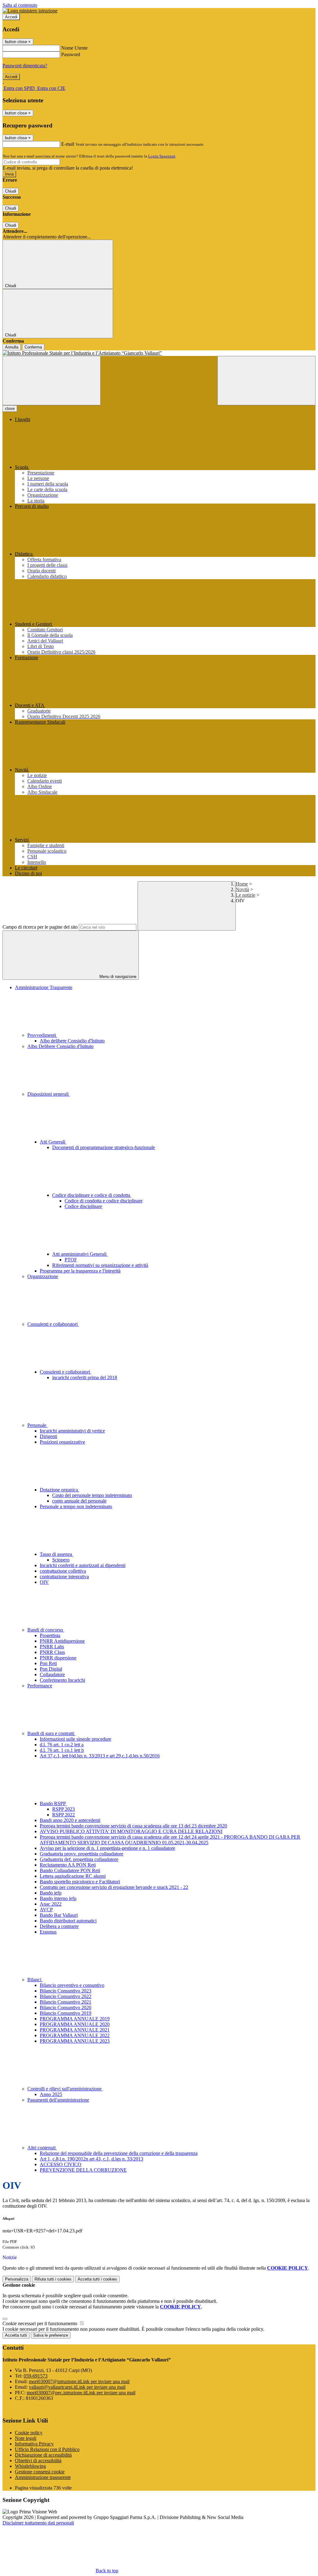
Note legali (26, 2438)
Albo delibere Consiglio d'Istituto (72, 1041)
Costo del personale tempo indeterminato (92, 1495)
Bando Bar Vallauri (59, 1915)
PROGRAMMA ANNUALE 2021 (75, 2030)
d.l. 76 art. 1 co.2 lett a (62, 1745)
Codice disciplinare (83, 1206)
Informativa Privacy (34, 2444)
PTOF (71, 1260)
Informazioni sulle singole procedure (75, 1739)
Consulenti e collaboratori (53, 1324)
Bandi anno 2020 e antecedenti (70, 1820)
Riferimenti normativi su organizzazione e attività (100, 1265)
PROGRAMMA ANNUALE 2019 (75, 2019)
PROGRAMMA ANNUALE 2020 (75, 2024)
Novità (242, 889)
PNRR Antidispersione (62, 1641)
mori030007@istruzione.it (79, 2381)
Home (242, 884)
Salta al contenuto (20, 5)
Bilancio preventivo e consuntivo (72, 1985)
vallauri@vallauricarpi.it (77, 2387)
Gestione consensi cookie (40, 2472)
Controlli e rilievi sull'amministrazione (65, 2089)
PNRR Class (52, 1652)
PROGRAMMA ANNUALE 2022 (75, 2035)
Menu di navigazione (117, 977)
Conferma (33, 347)
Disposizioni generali (49, 1094)
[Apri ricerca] (266, 381)
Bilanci (35, 1980)
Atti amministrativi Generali (80, 1254)
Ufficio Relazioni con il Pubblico (47, 2449)
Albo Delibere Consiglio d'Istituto (60, 1046)
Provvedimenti (42, 1035)
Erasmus (48, 1932)
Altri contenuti (42, 2148)
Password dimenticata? (25, 66)
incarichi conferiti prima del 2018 (85, 1377)
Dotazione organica (59, 1490)
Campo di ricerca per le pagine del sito (40, 927)
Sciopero (61, 1560)
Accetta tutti (97, 2279)
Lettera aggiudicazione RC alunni (73, 1876)
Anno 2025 (51, 2094)
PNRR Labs (52, 1647)
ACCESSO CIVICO (61, 2164)
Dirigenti (48, 1436)
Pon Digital (51, 1669)
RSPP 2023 (64, 1809)
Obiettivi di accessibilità (38, 2461)
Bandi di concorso (46, 1630)
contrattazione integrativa (64, 1577)
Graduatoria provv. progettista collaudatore (82, 1854)
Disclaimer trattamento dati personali (38, 2523)
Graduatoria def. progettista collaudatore (79, 1859)
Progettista (50, 1635)
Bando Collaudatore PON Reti (70, 1870)
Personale (37, 1425)
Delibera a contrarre (59, 1926)
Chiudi (11, 191)
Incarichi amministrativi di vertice (72, 1431)
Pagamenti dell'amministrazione (58, 2100)
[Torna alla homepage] (159, 353)
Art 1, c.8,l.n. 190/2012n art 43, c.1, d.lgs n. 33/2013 (91, 2159)
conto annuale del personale (79, 1501)
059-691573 (36, 2376)
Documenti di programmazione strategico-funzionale (104, 1147)
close (10, 409)
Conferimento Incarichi (62, 1680)
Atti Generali (53, 1142)
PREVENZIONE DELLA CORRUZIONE (83, 2170)
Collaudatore (52, 1674)
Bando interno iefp (58, 1898)
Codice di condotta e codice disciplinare (104, 1201)
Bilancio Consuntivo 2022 (66, 1996)
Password (71, 54)
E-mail (68, 144)
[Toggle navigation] (52, 381)
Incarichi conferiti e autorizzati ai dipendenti (83, 1565)
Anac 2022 (51, 1904)
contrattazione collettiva (63, 1571)
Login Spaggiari (162, 156)
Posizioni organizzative (62, 1442)
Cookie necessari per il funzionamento (41, 2323)
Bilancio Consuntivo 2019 (66, 2013)
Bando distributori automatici (68, 1921)
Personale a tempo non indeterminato (76, 1506)
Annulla (12, 347)
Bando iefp (51, 1893)
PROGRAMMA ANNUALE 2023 (75, 2041)
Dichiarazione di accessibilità (43, 2455)
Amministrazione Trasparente (44, 987)
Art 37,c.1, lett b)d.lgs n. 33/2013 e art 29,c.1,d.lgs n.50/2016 (100, 1756)
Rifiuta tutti (53, 2279)
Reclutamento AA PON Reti (68, 1865)
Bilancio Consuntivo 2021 (66, 2002)
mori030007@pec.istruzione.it (81, 2393)
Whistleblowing (30, 2466)
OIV (44, 1582)
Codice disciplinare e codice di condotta (92, 1195)
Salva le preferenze (51, 2335)
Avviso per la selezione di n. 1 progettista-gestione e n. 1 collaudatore (107, 1848)
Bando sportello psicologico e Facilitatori (80, 1882)
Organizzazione (43, 1276)
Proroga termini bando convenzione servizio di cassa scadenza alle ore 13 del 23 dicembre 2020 (133, 1826)
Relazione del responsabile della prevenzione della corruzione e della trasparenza (119, 2153)
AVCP (46, 1910)
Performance (40, 1686)
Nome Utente (74, 48)
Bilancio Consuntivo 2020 (66, 2008)
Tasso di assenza (57, 1554)
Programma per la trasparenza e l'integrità (80, 1271)
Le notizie (245, 895)
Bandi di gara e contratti (51, 1733)
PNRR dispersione (58, 1658)
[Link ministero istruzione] (30, 11)
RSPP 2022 (64, 1815)
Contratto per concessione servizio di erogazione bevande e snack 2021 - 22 (114, 1887)
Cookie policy (29, 2433)
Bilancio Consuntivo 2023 (66, 1991)
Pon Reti (48, 1663)
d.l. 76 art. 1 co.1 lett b (62, 1750)
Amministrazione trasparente (43, 2477)
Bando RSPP (53, 1803)
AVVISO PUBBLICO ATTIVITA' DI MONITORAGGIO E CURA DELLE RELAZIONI (131, 1831)
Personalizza (17, 2279)
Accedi (11, 17)
